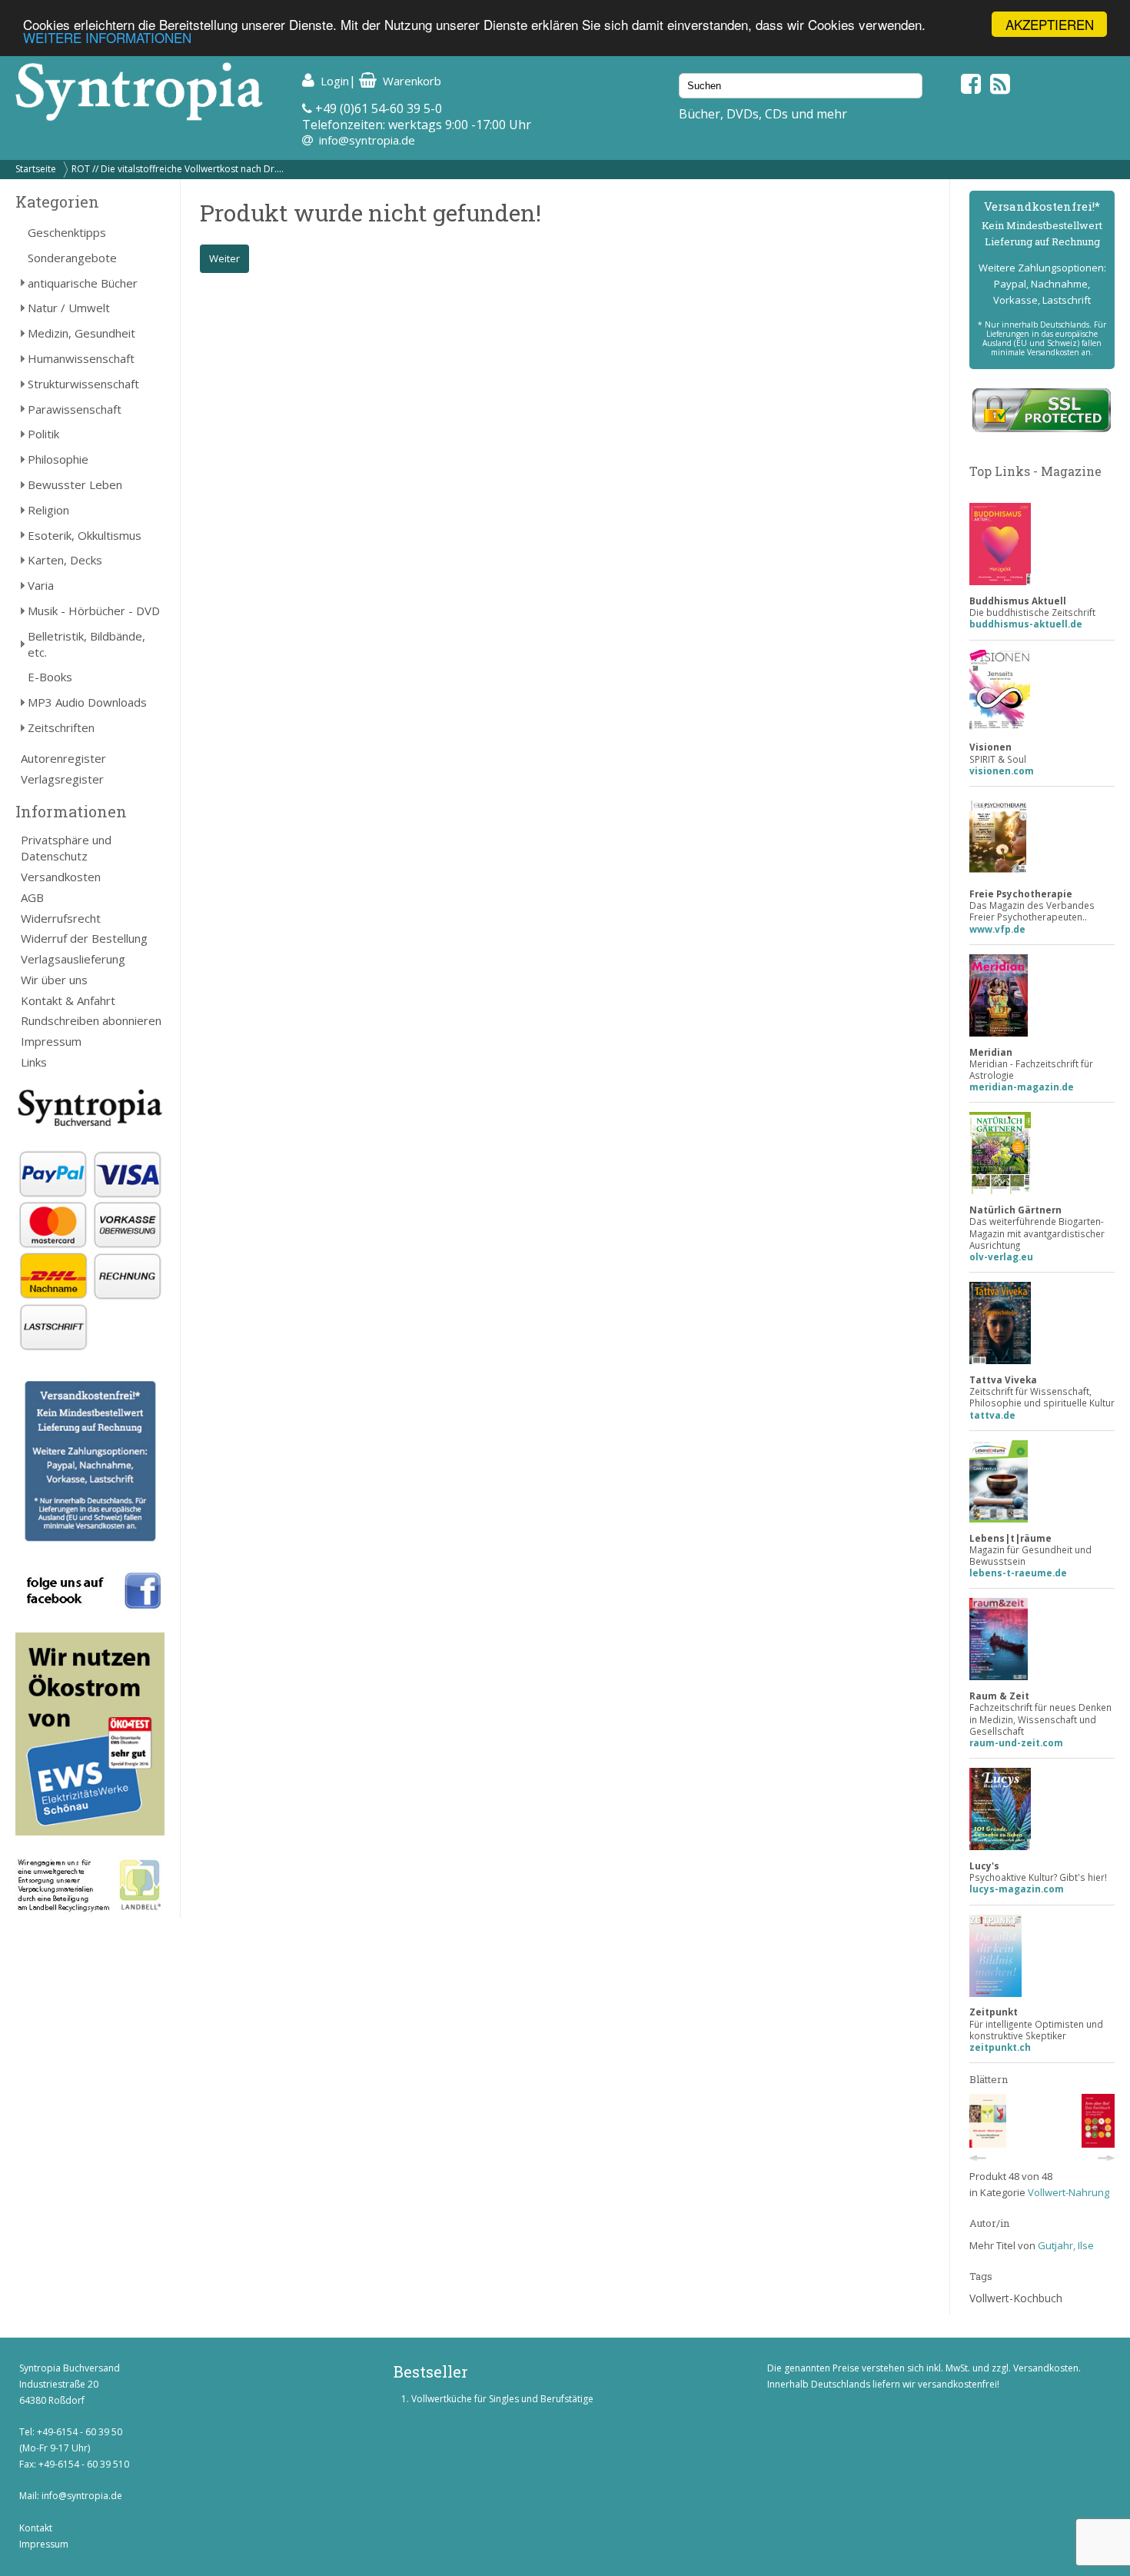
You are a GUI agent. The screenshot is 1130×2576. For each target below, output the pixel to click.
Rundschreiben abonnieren (91, 1020)
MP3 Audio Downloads (87, 702)
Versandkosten (61, 877)
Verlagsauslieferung (73, 959)
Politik (43, 434)
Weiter (224, 258)
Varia (41, 585)
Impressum (51, 1041)
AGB (32, 897)
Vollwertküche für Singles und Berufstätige (502, 2399)
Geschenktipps (67, 232)
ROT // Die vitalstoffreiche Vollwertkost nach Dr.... (178, 169)
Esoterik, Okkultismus (85, 535)
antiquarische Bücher (83, 283)
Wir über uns (54, 980)
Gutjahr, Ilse (1066, 2245)
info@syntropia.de (367, 140)
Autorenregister (63, 758)
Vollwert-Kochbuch (1016, 2298)
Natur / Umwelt (69, 308)
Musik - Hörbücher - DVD (94, 611)
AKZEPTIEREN (1050, 24)
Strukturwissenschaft (83, 384)
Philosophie (58, 459)
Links (34, 1062)
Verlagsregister (62, 779)
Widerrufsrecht (61, 918)
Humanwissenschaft (81, 358)
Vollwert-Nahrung (1069, 2192)
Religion (48, 510)
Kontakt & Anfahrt (68, 1000)
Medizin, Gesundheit (81, 333)
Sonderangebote (72, 258)
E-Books (50, 677)
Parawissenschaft (75, 409)
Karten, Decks (65, 560)
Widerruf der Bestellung (84, 938)
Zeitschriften (61, 727)
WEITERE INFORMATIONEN (107, 38)
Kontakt (36, 2528)
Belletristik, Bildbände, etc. (86, 644)
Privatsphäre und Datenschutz (66, 848)
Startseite (36, 169)
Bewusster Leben (75, 484)
